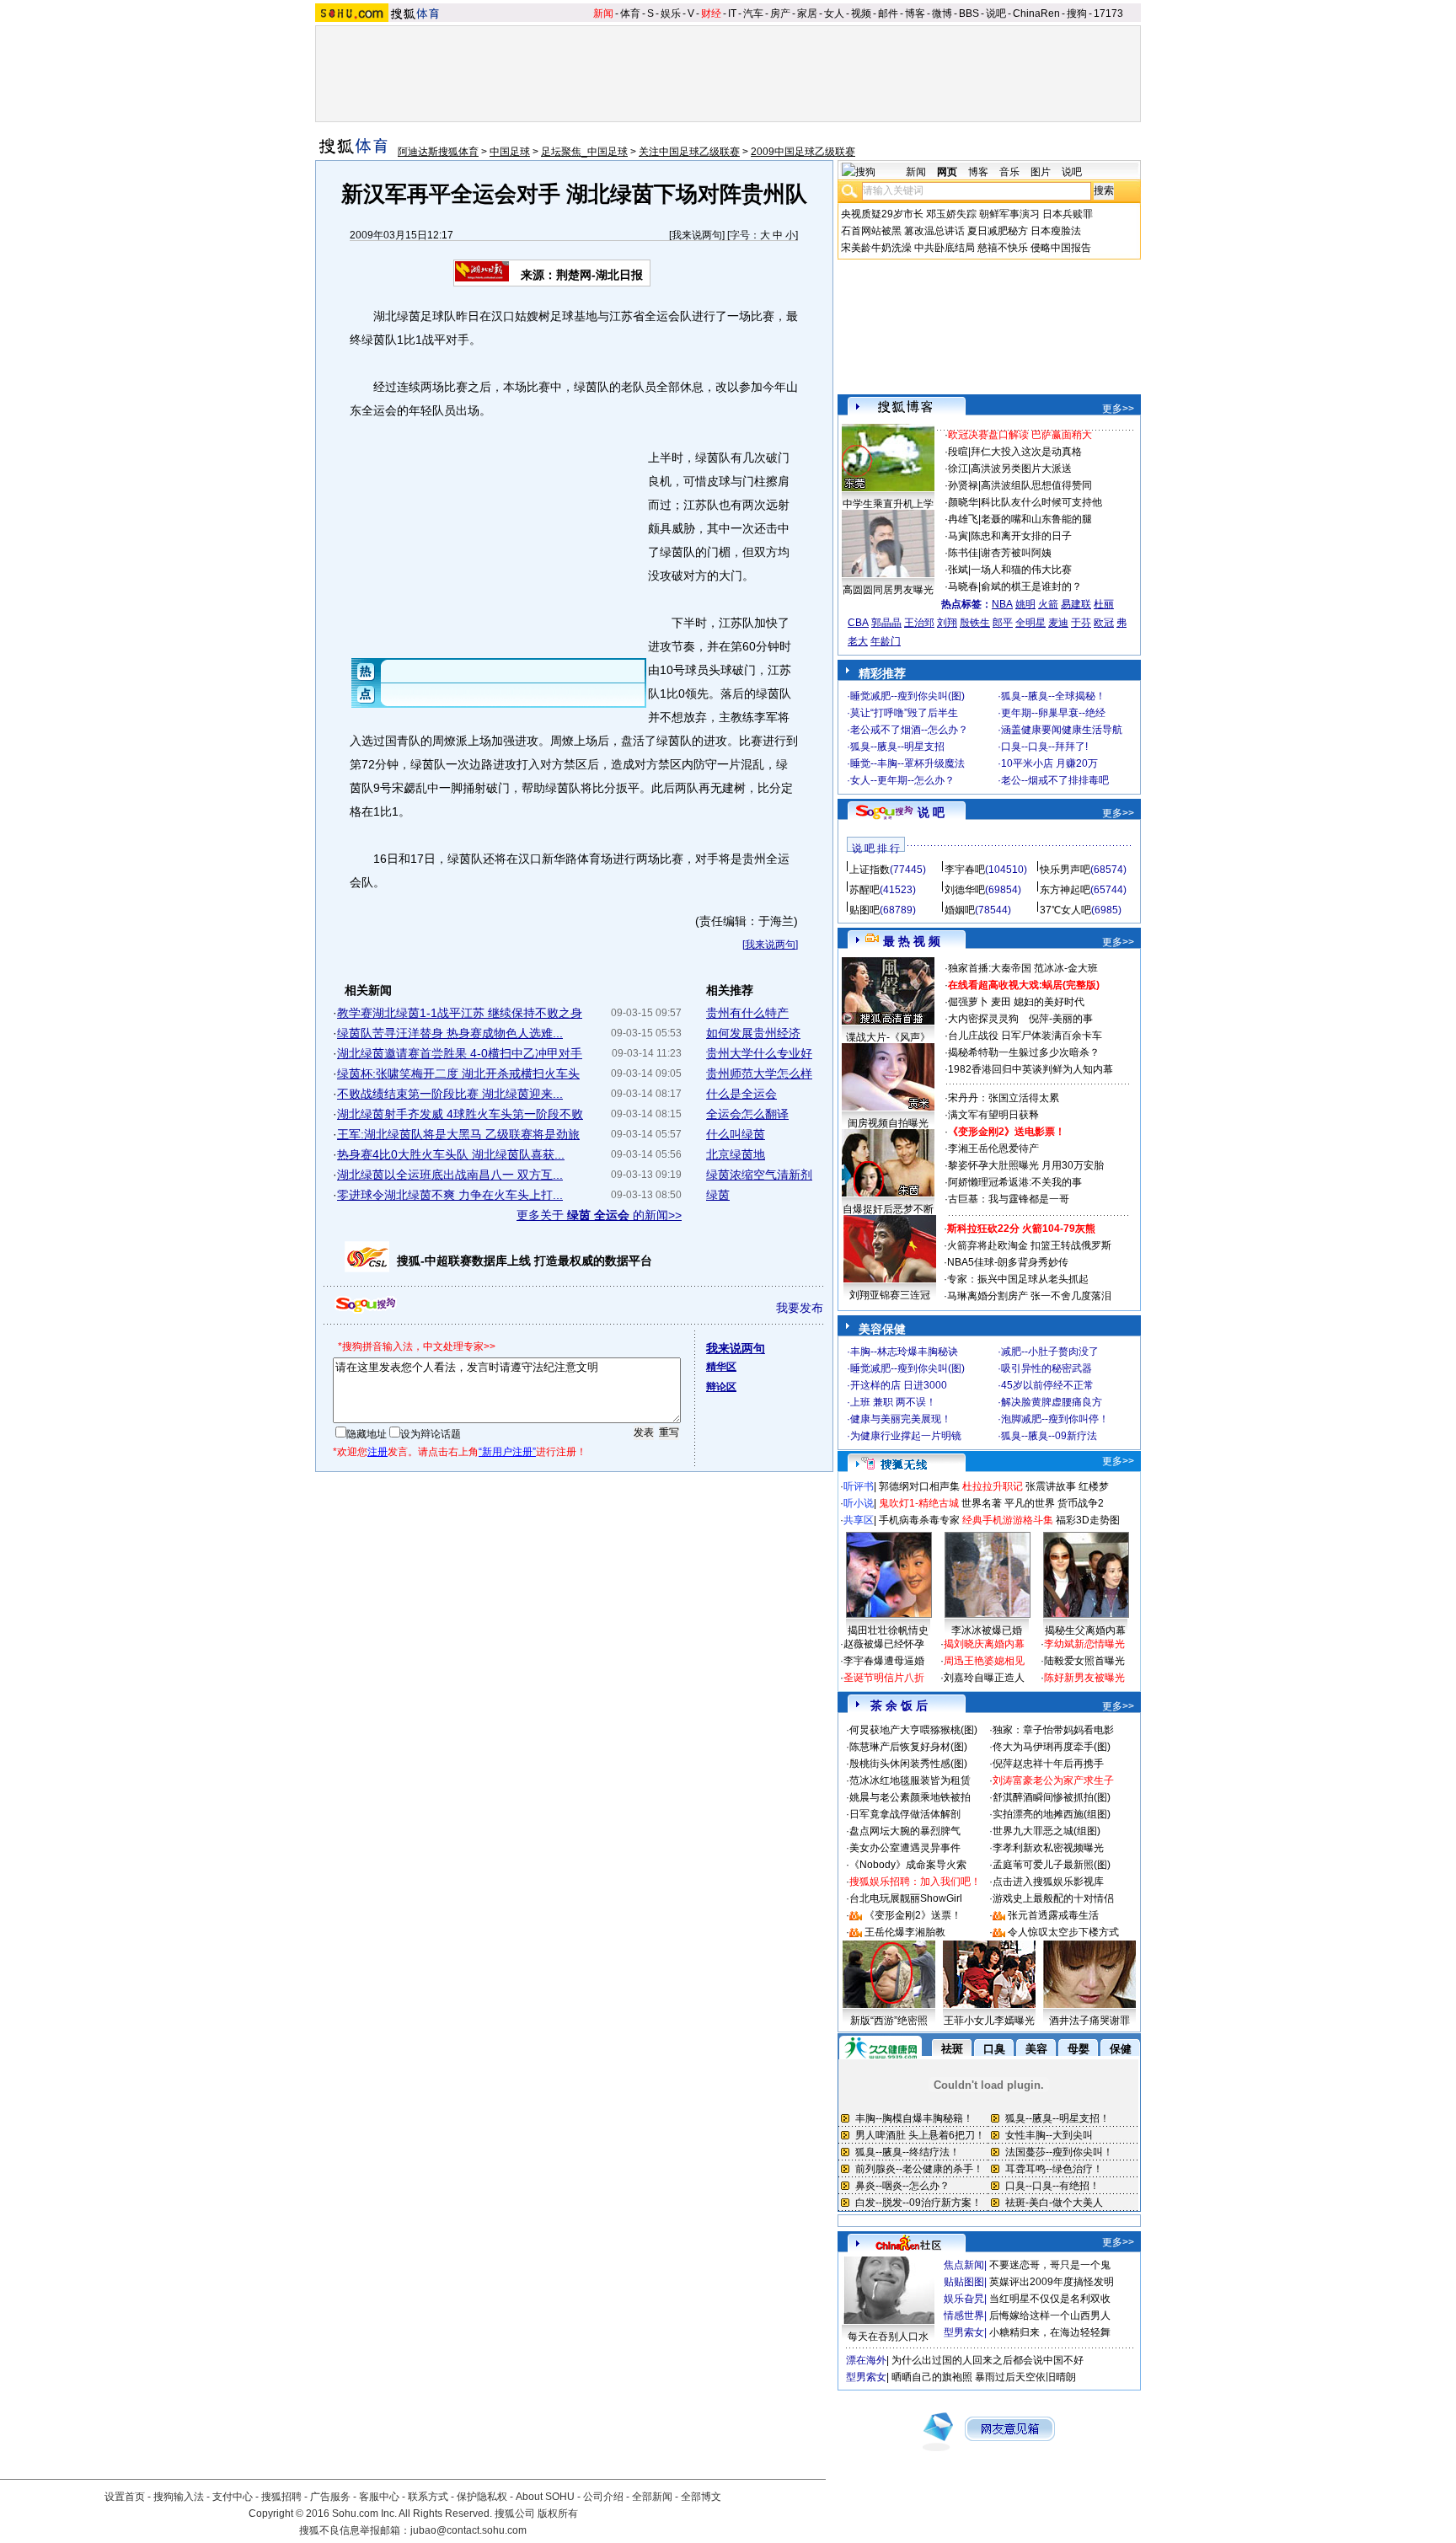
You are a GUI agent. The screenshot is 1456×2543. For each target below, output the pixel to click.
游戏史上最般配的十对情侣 (1053, 1898)
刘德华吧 (965, 890)
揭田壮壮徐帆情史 (888, 1630)
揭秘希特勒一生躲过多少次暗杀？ (1024, 1052)
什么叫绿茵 (736, 1134)
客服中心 (379, 2497)
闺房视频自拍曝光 (888, 1123)
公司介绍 (603, 2497)
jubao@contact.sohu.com (468, 2530)
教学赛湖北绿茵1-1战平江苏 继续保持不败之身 (460, 1013)
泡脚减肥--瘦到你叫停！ (1055, 1419)
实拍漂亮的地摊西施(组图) (1052, 1814)
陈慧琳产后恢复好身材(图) (908, 1747)
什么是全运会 (741, 1094)
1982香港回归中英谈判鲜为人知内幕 (1030, 1069)
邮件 (888, 13)
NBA (1002, 604)
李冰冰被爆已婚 (987, 1630)
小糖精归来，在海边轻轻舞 (1050, 2332)
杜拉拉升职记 (993, 1486)
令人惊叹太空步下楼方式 (1063, 1932)
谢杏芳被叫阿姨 (1016, 553)
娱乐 (671, 13)
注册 (377, 1452)
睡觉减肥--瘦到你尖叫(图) (907, 696)
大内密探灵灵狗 (983, 1019)
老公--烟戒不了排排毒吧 (1055, 780)
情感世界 (964, 2315)
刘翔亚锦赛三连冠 (890, 1295)
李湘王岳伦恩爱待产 (993, 1148)
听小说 (859, 1503)
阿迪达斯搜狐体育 (438, 152)
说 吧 (931, 812)
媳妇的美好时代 (1049, 1002)
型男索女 (964, 2332)
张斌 (958, 570)
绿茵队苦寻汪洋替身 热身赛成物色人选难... (450, 1033)
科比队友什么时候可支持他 (1041, 502)
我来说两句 (697, 235)
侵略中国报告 (1061, 248)
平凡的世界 (1030, 1503)
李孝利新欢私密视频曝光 (1048, 1848)
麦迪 (1058, 623)
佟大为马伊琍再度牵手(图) (1052, 1747)
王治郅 (919, 623)
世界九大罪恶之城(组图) (1046, 1831)
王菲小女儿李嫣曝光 (989, 2021)
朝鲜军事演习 (1009, 214)
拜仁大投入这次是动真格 (1026, 452)
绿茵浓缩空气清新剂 (759, 1175)
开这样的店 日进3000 (899, 1385)
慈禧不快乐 (1003, 248)
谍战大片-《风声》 (888, 1037)
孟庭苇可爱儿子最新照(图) (1052, 1865)
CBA (858, 623)
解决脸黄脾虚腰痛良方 (1052, 1402)
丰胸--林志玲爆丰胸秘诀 (904, 1352)
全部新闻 (652, 2497)
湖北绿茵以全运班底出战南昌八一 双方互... (450, 1175)
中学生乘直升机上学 (888, 504)
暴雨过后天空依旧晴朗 (1025, 2377)
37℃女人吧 (1065, 910)
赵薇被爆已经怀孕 (884, 1644)
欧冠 (1104, 623)
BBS (969, 13)
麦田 (1001, 1002)
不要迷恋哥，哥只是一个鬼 (1050, 2265)
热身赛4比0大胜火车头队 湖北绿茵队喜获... (451, 1154)
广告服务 (330, 2497)
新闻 (603, 13)
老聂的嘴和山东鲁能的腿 (1036, 519)
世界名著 (982, 1503)
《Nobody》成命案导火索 (908, 1865)
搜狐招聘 (281, 2497)
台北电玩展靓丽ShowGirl (906, 1898)
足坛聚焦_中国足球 (584, 152)
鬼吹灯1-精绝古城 (919, 1503)
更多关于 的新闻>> (599, 1215)
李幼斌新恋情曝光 (1084, 1644)
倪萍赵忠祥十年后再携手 (1048, 1764)
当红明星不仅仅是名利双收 (1050, 2299)
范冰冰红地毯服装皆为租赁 (910, 1780)
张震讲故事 (1051, 1486)
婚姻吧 (960, 910)
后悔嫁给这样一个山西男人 (1050, 2315)
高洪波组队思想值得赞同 (1036, 485)
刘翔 (947, 623)
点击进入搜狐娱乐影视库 (1048, 1882)
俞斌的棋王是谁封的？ (1031, 586)
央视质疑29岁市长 (882, 214)
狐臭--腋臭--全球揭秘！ (1053, 696)
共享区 (859, 1520)
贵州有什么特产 (747, 1013)
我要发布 (800, 1308)
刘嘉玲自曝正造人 (984, 1678)
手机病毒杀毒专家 (919, 1520)
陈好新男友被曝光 (1084, 1678)
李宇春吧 (965, 870)
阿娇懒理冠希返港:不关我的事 (1015, 1182)
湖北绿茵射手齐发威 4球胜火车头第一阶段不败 (460, 1114)
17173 (1108, 13)
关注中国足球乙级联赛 (689, 152)
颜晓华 (963, 502)
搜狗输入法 (179, 2497)
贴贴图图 (964, 2282)
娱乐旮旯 (964, 2299)
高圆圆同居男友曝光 (888, 590)
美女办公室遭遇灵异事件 (905, 1848)
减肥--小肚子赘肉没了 (1050, 1352)
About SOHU (545, 2497)
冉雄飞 (963, 519)
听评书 (859, 1486)
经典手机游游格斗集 (1008, 1520)
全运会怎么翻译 (747, 1114)
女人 (834, 13)
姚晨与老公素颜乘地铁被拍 (910, 1797)
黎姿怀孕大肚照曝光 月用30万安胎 (1026, 1165)
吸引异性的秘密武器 (1046, 1368)
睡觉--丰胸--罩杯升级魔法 (907, 763)
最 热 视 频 (912, 941)
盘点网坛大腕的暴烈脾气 (905, 1831)
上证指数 (870, 870)
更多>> (1118, 409)
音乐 (1009, 172)
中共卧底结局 (945, 248)
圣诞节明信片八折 (884, 1678)
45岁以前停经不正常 (1047, 1385)
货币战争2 (1081, 1503)
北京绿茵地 (736, 1154)
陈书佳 (963, 553)
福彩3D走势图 (1088, 1520)
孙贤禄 (963, 485)
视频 (861, 13)
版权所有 (558, 2514)
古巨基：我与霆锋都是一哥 (1009, 1199)
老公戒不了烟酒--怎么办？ (909, 730)
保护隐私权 (482, 2497)
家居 (807, 13)
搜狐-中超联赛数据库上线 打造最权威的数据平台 (525, 1261)
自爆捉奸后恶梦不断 (888, 1209)
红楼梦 (1094, 1486)
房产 (780, 13)
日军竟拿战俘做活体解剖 (905, 1814)
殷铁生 (975, 623)
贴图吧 (864, 910)
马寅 (958, 536)
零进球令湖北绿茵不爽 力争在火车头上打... (450, 1195)
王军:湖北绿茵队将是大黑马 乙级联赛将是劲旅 (458, 1134)
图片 (1041, 172)
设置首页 (125, 2497)
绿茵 (718, 1195)
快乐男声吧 (1065, 870)
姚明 (1025, 604)
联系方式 (428, 2497)
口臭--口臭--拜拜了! (1044, 747)
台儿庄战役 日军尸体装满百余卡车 (1025, 1036)
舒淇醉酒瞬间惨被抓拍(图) (1052, 1797)
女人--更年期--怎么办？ (902, 780)
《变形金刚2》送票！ (913, 1915)
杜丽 (1104, 604)
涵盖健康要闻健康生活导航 (1062, 730)
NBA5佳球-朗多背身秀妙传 (1008, 1262)
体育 (630, 13)
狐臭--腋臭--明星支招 (897, 747)
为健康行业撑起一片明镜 (906, 1436)
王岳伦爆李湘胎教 (905, 1932)
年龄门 (886, 641)
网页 (947, 172)
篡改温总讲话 (934, 231)
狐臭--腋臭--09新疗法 (1049, 1436)
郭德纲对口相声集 (919, 1486)
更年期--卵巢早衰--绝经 (1053, 713)
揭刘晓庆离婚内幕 (984, 1644)
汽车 (753, 13)
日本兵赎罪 (1068, 214)
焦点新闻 (964, 2265)
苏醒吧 (864, 890)
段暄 (958, 452)
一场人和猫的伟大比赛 (1021, 570)
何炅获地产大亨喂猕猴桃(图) (913, 1730)
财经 (711, 13)
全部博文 (701, 2497)
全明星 (1030, 623)
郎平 (1003, 623)
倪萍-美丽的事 (1061, 1019)
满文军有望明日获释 (993, 1115)
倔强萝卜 (968, 1002)
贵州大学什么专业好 (759, 1053)
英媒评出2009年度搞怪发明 (1052, 2282)
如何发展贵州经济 (753, 1033)
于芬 (1081, 623)
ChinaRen (1036, 13)
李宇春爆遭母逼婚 (884, 1661)
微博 (942, 13)
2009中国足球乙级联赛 (803, 152)
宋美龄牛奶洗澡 (876, 248)
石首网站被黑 (871, 231)
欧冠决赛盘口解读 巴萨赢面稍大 (1020, 435)
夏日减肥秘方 (998, 231)
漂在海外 (866, 2360)
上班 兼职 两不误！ (893, 1402)
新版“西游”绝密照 (889, 2021)
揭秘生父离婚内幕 (1085, 1630)
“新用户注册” (507, 1452)
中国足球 (510, 152)
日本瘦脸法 (1056, 231)
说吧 (996, 13)
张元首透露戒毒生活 (1053, 1915)
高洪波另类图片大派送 (1021, 468)
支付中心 (233, 2497)
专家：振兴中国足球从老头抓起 (1018, 1279)
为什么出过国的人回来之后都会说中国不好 (988, 2360)
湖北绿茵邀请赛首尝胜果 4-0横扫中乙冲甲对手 (460, 1053)
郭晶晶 (886, 623)
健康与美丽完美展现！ (901, 1419)
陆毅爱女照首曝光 (1084, 1661)
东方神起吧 (1065, 890)
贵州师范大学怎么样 (759, 1073)
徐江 (958, 468)
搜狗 (1077, 13)
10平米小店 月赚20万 (1049, 763)
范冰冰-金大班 (1066, 968)
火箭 (1048, 604)
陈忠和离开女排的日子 (1021, 536)
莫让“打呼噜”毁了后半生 (904, 713)
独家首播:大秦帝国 (990, 968)
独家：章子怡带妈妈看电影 (1053, 1730)
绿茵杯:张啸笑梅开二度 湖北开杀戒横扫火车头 (458, 1073)
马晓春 (963, 586)
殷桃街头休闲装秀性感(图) (908, 1764)
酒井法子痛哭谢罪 (1089, 2021)
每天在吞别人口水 (888, 2337)
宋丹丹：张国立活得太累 (1004, 1098)
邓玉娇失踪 (951, 214)
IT (732, 13)
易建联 (1076, 604)
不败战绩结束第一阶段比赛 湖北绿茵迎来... (450, 1094)
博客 (915, 13)
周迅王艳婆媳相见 (984, 1661)
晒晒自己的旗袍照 (932, 2377)
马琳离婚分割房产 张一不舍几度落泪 (1029, 1296)
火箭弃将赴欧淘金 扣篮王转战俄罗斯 (1029, 1245)
